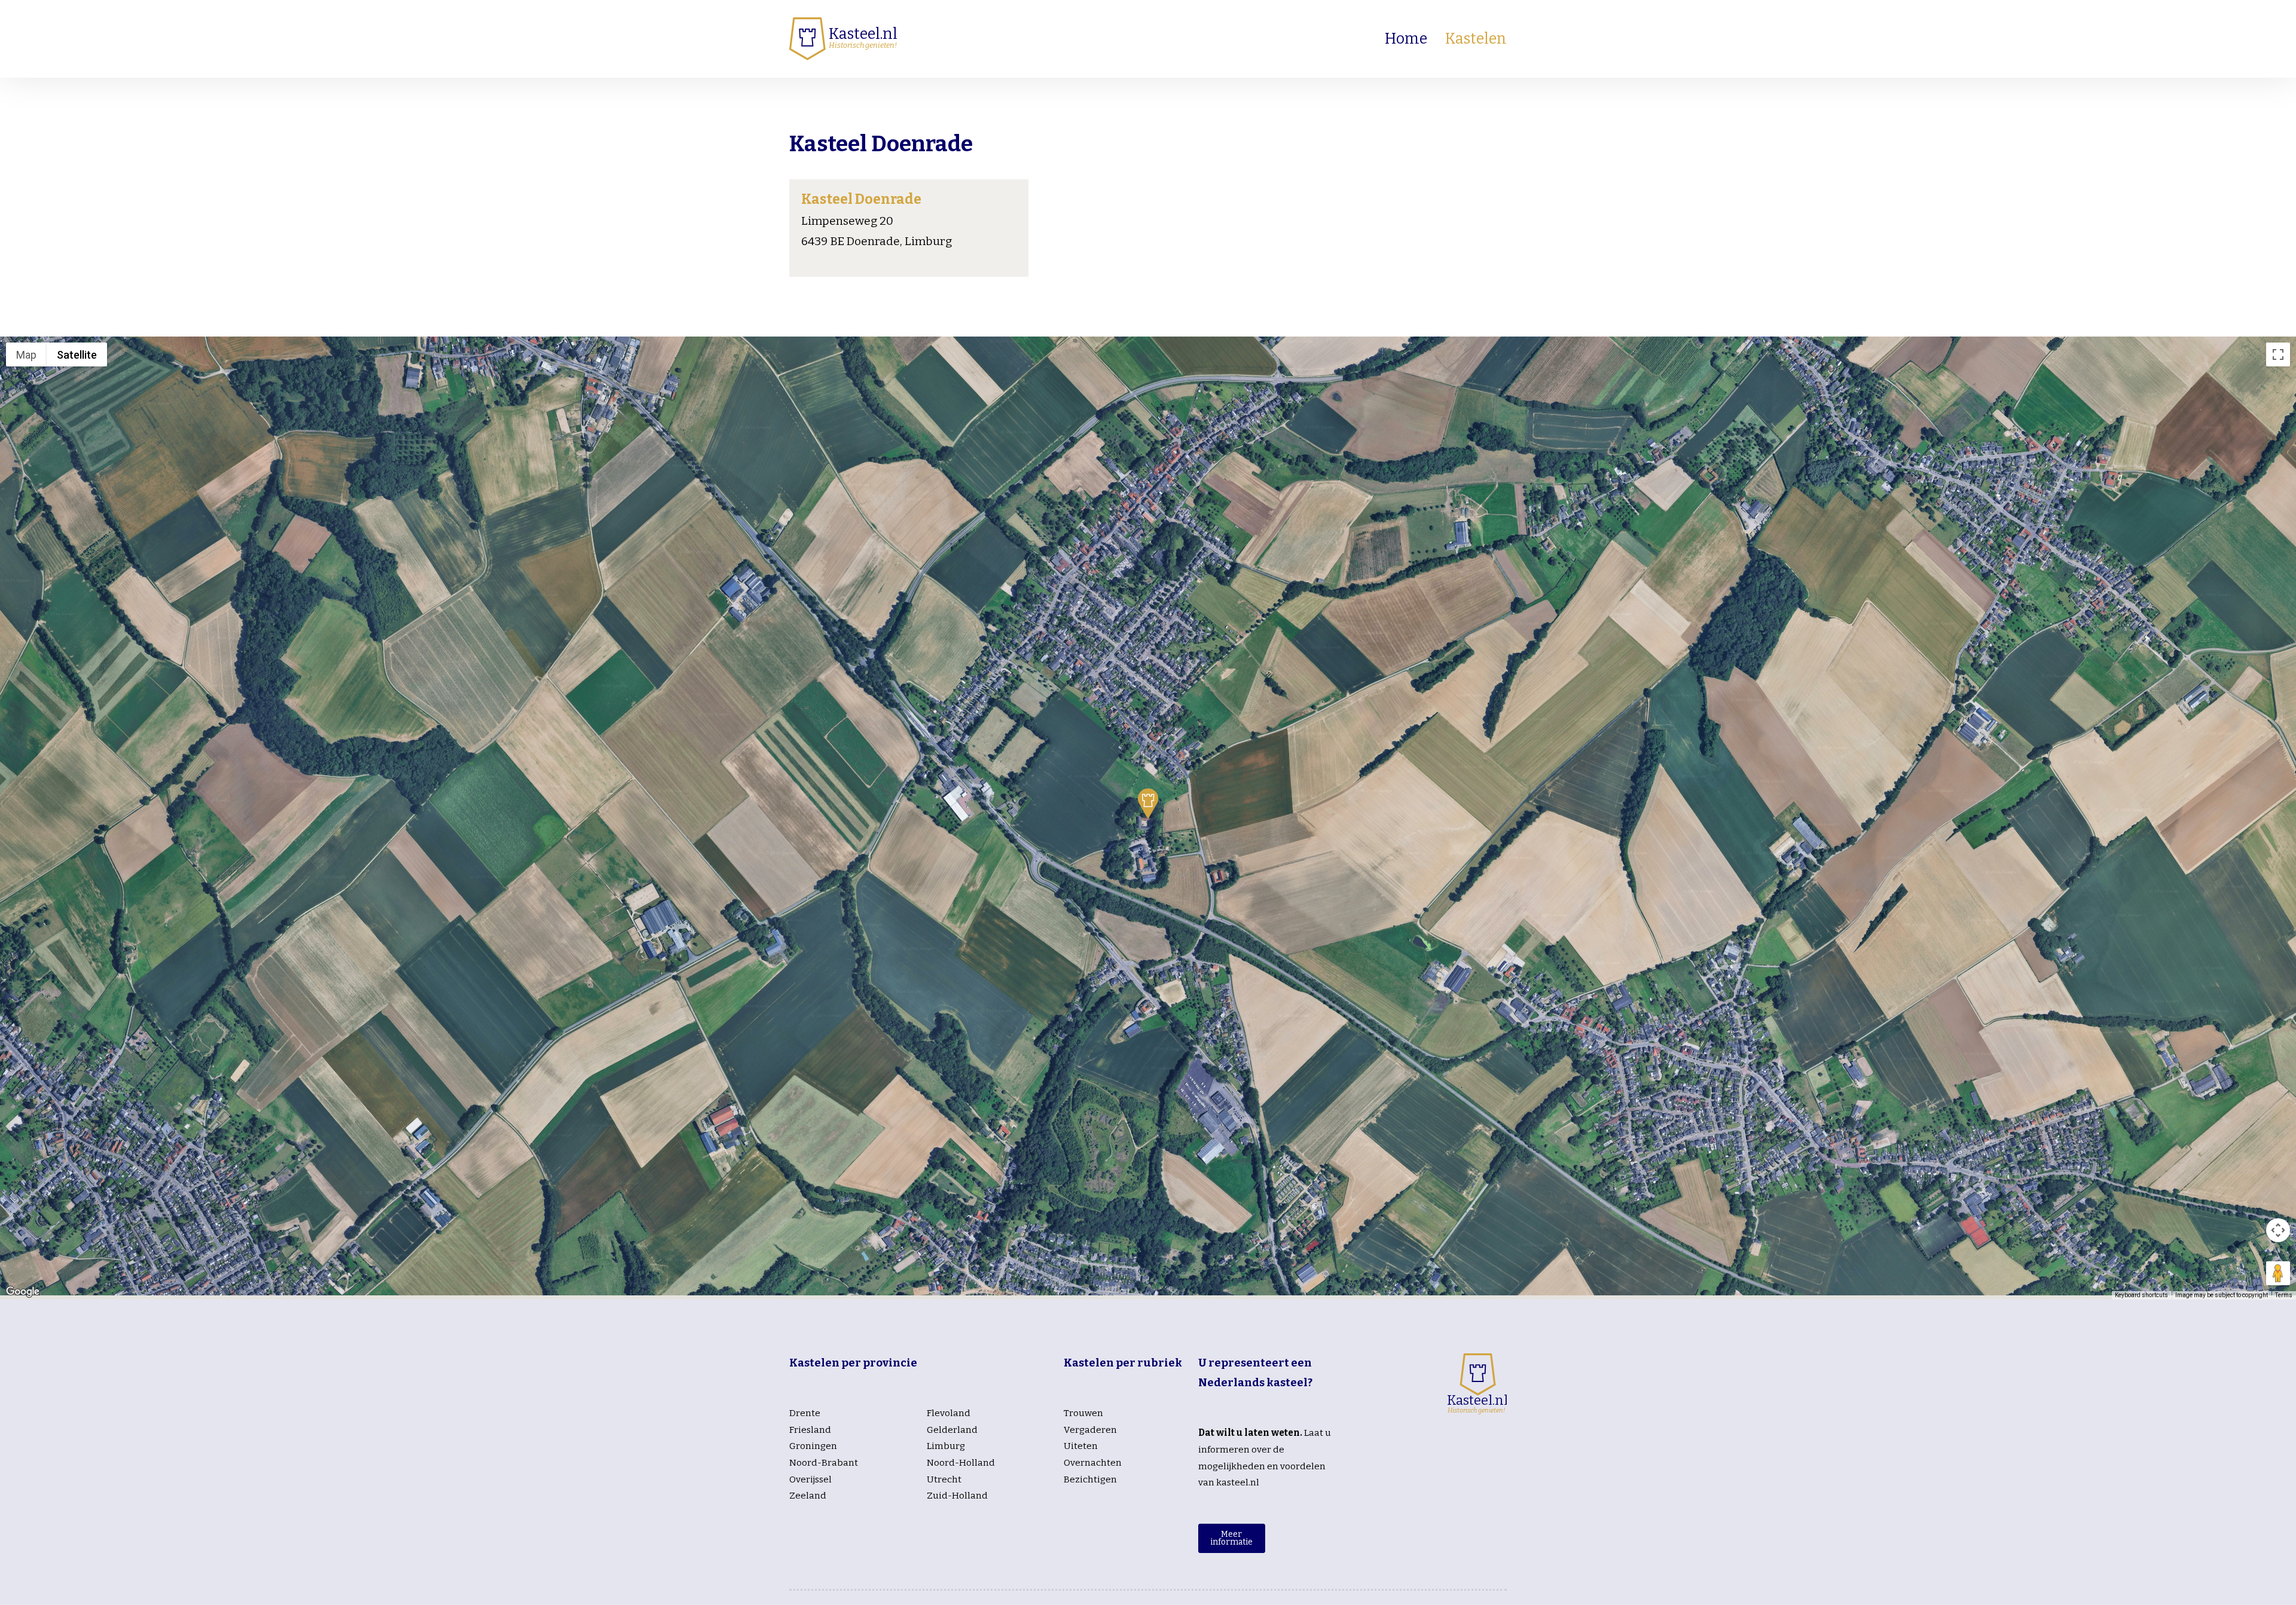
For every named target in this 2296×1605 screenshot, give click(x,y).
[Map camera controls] (2278, 1230)
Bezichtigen (1090, 1479)
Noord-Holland (961, 1463)
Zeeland (808, 1496)
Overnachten (1093, 1463)
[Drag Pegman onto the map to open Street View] (2278, 1273)
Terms (2284, 1295)
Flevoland (949, 1413)
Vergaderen (1090, 1430)
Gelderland (952, 1430)
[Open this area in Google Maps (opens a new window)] (23, 1292)
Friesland (810, 1430)
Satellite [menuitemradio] (77, 355)
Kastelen (1476, 39)
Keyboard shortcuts (2141, 1295)
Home (1406, 39)
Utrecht (944, 1479)
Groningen (813, 1446)
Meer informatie (1231, 1538)
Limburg (946, 1446)
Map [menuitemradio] (26, 355)
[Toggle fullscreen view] (2278, 354)
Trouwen (1083, 1413)
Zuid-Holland (957, 1496)
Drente (805, 1413)
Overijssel (810, 1479)
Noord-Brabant (824, 1463)
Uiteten (1081, 1446)
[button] (1148, 803)
